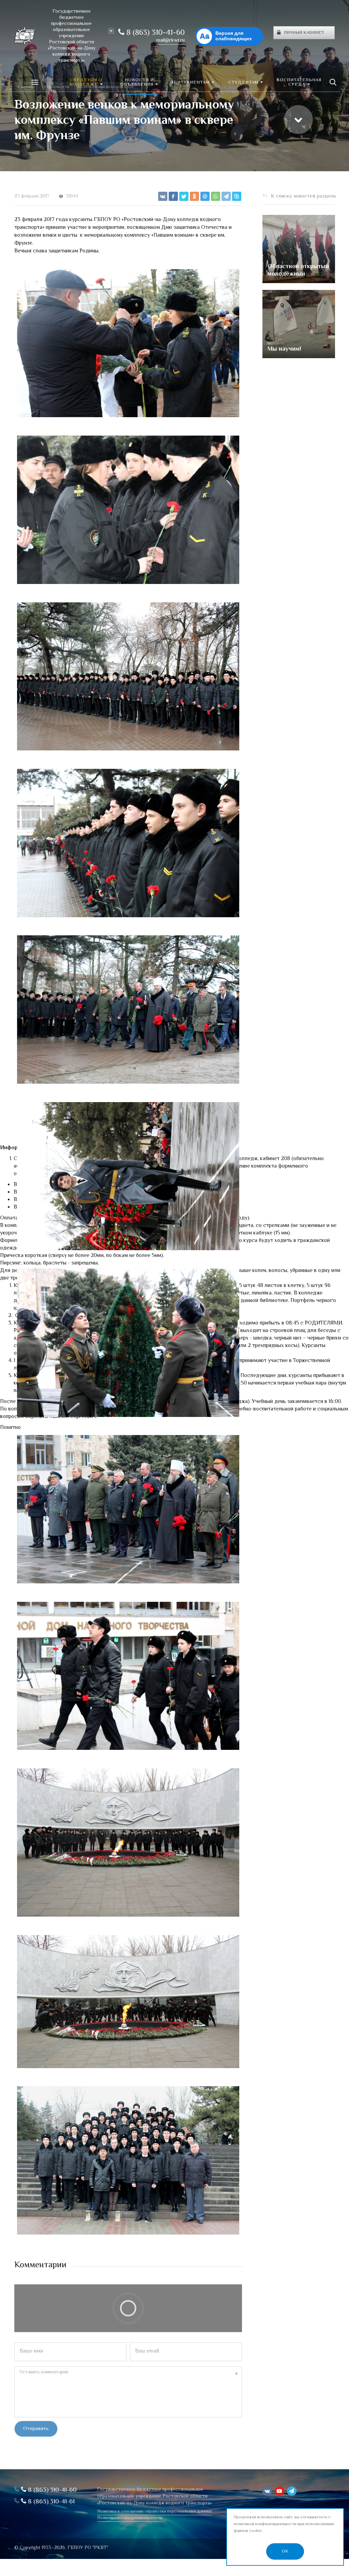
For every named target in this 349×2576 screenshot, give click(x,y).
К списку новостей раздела (303, 196)
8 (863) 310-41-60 (155, 33)
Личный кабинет (304, 33)
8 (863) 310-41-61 (50, 2502)
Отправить (36, 2429)
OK (285, 2551)
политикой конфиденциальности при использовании (284, 2524)
